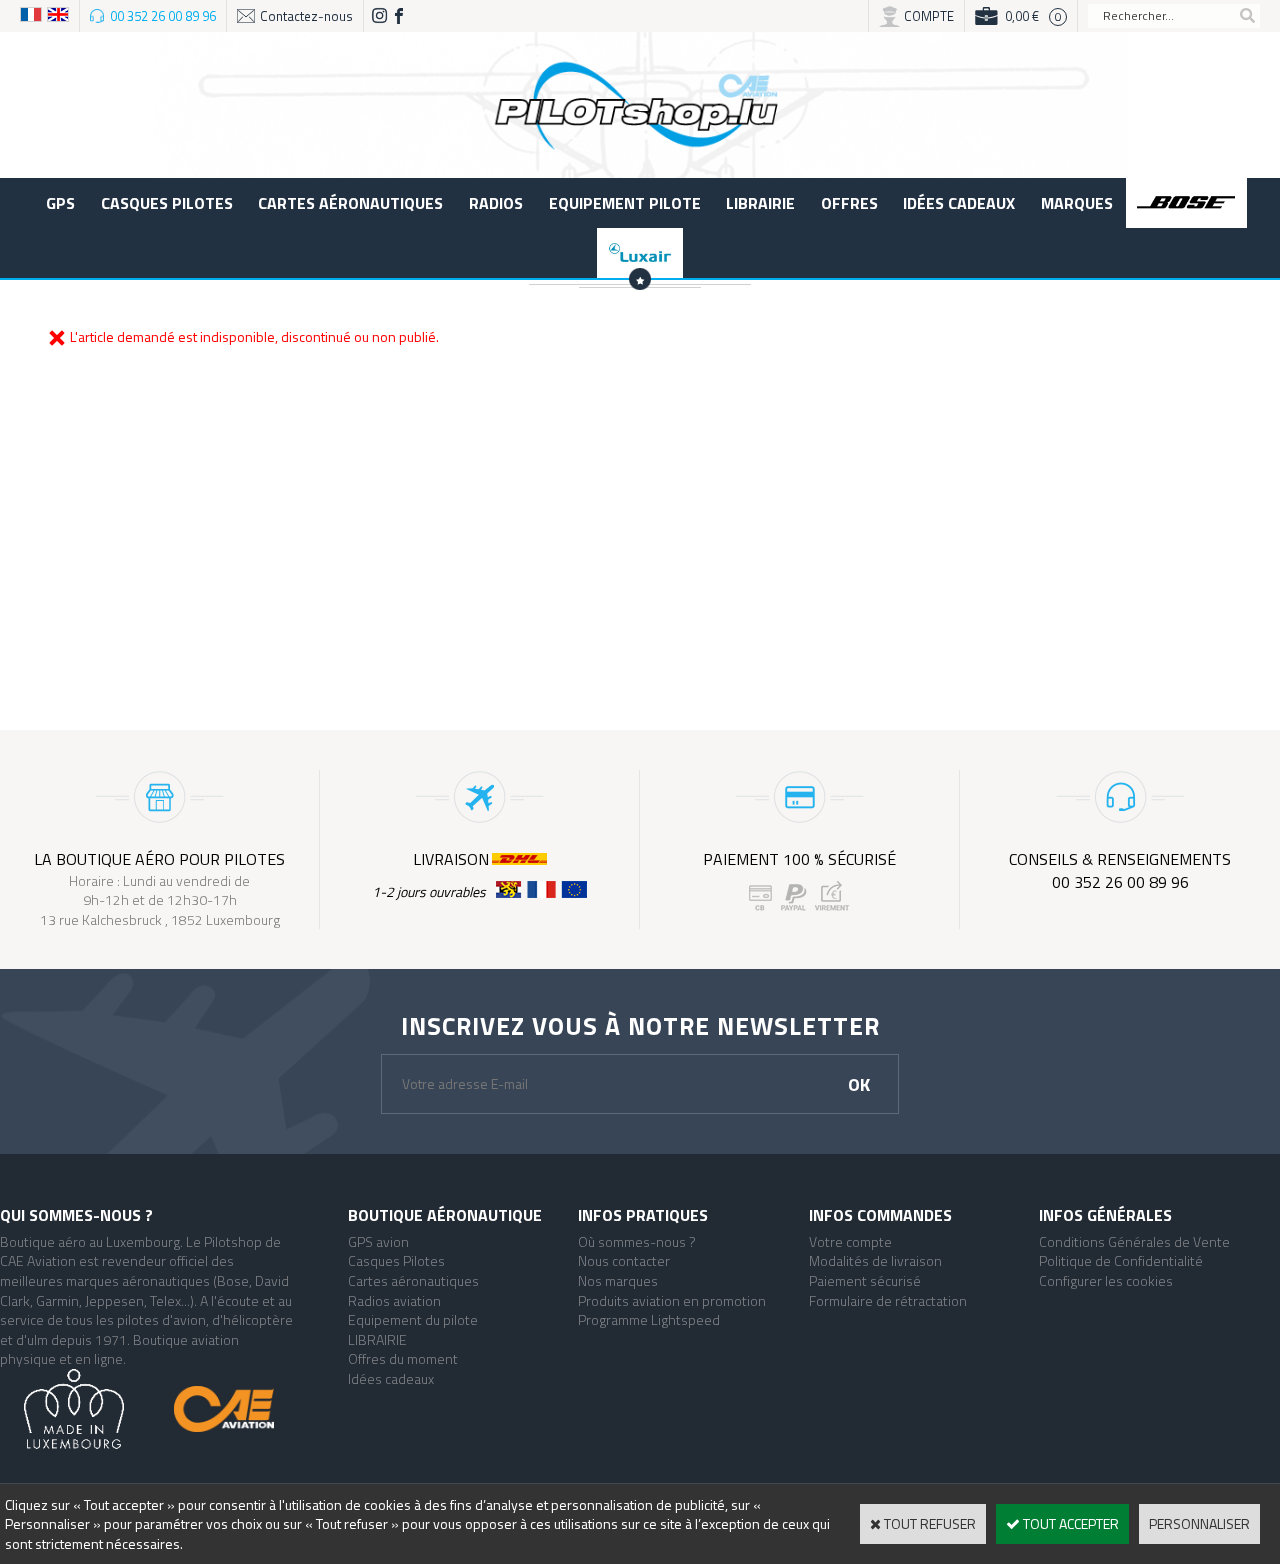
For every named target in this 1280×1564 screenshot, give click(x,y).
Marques (1077, 203)
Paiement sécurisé (865, 1280)
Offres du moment (403, 1358)
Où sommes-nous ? (637, 1241)
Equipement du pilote (413, 1319)
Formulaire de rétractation (888, 1300)
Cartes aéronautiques (350, 203)
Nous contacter (624, 1260)
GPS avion (378, 1241)
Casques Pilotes (167, 203)
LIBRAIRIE (760, 203)
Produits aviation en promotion (672, 1300)
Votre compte (850, 1241)
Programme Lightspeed (649, 1319)
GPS (60, 203)
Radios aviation (394, 1300)
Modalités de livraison (875, 1260)
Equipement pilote (625, 203)
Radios (496, 203)
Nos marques (618, 1280)
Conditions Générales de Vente (1134, 1241)
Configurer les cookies (1106, 1280)
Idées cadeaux (959, 203)
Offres (849, 203)
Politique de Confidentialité (1121, 1260)
